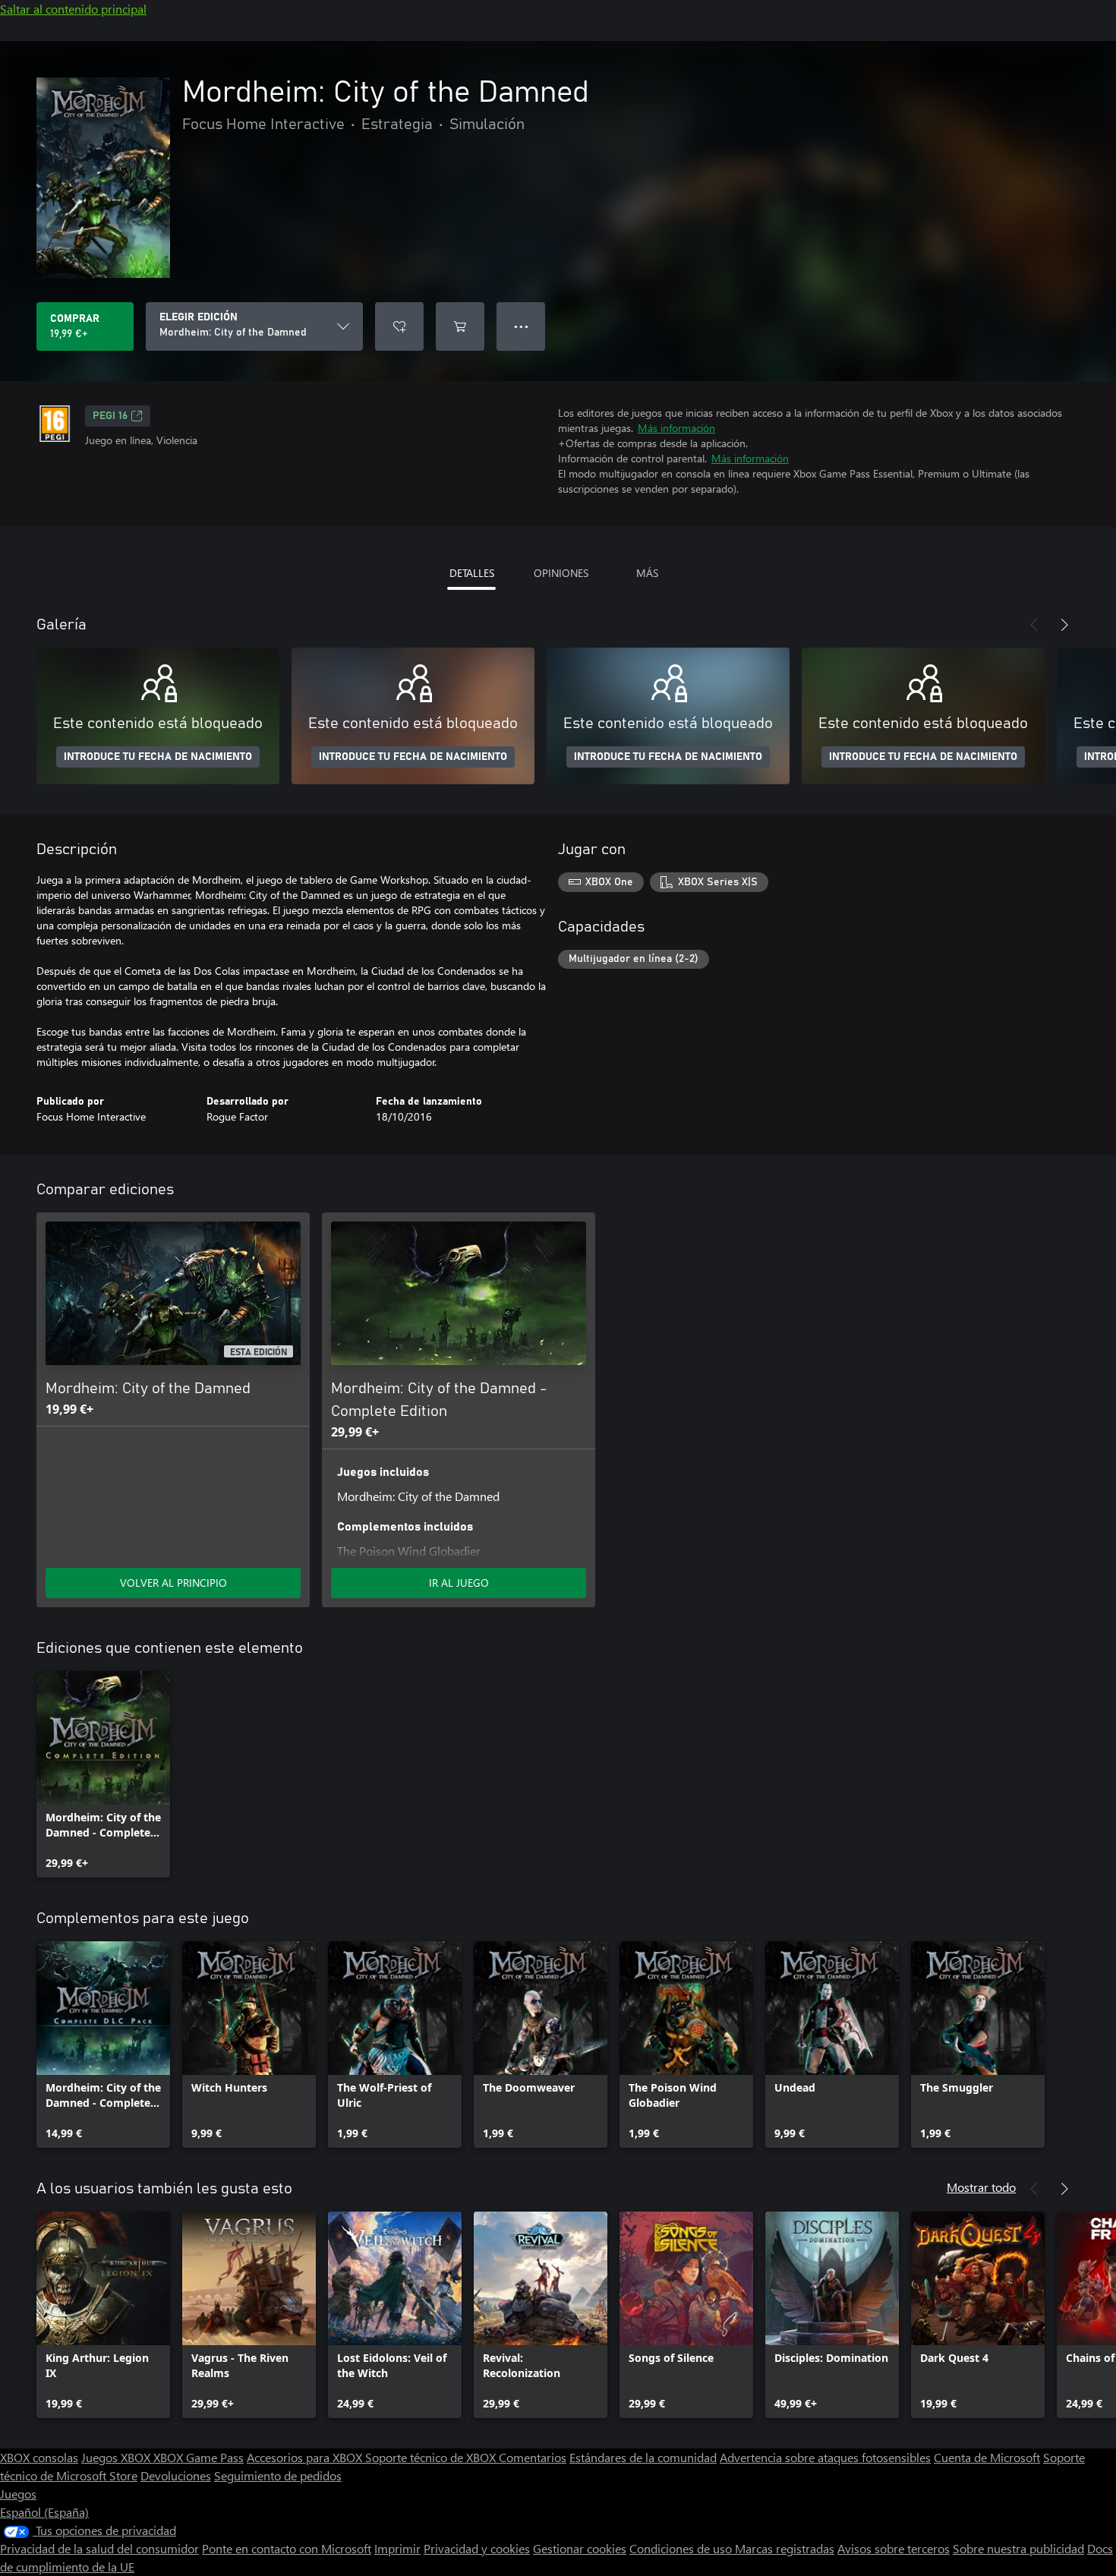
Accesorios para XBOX (306, 2457)
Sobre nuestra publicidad (1018, 2548)
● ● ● (521, 326)
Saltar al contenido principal (73, 9)
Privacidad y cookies (477, 2548)
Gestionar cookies (580, 2548)
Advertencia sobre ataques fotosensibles (825, 2457)
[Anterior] (1034, 625)
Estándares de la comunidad (643, 2457)
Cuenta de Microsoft (987, 2457)
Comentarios (533, 2457)
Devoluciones (176, 2475)
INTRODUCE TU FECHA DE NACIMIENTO (158, 757)
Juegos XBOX (117, 2457)
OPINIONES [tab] (561, 573)
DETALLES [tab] (472, 573)
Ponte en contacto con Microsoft (287, 2548)
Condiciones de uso (682, 2548)
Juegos (18, 2494)
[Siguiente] (1064, 625)
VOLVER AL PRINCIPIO (173, 1583)
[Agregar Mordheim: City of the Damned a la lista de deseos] (399, 326)
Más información (676, 428)
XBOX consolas (39, 2457)
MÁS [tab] (647, 573)
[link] (103, 1774)
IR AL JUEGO (459, 1583)
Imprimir (397, 2548)
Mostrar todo (981, 2187)
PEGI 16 (110, 416)
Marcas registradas (785, 2548)
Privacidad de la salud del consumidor (99, 2548)
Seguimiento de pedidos (278, 2475)
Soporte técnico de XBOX (432, 2457)
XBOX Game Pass (199, 2457)
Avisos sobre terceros (894, 2548)
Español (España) (44, 2512)
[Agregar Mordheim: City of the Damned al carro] (460, 326)
